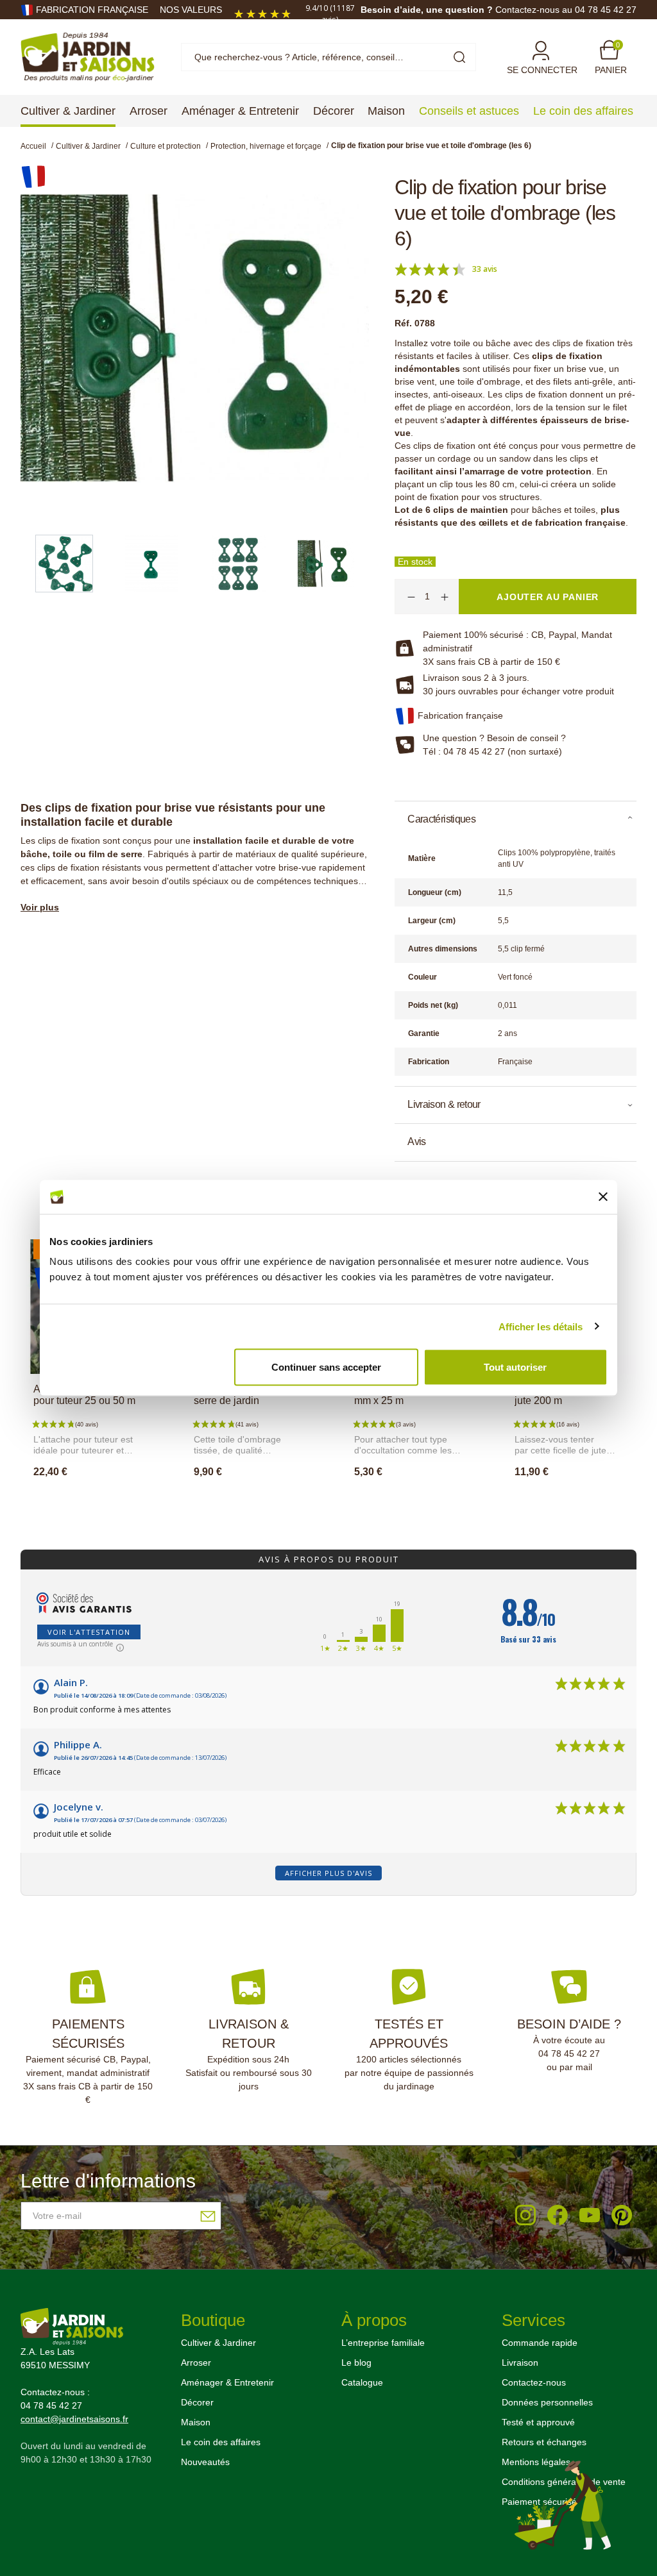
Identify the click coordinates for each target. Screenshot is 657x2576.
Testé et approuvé (538, 2422)
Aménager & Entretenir (227, 2382)
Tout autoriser (515, 1367)
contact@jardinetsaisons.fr (74, 2419)
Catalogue (362, 2382)
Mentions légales (536, 2462)
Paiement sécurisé (539, 2502)
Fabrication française (92, 10)
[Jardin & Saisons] (88, 56)
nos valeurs (191, 10)
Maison (196, 2422)
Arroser (196, 2363)
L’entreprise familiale (383, 2343)
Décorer (197, 2402)
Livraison (520, 2363)
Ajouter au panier (97, 1500)
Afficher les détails (541, 1326)
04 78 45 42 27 (569, 2053)
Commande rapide (540, 2343)
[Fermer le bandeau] (603, 1197)
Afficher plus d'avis (328, 1873)
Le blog (356, 2363)
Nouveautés (205, 2462)
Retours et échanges (544, 2442)
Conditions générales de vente (564, 2482)
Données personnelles (547, 2402)
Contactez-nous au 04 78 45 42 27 (566, 10)
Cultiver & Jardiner (218, 2343)
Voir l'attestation (89, 1632)
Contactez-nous (534, 2382)
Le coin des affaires (221, 2442)
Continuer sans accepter (326, 1367)
